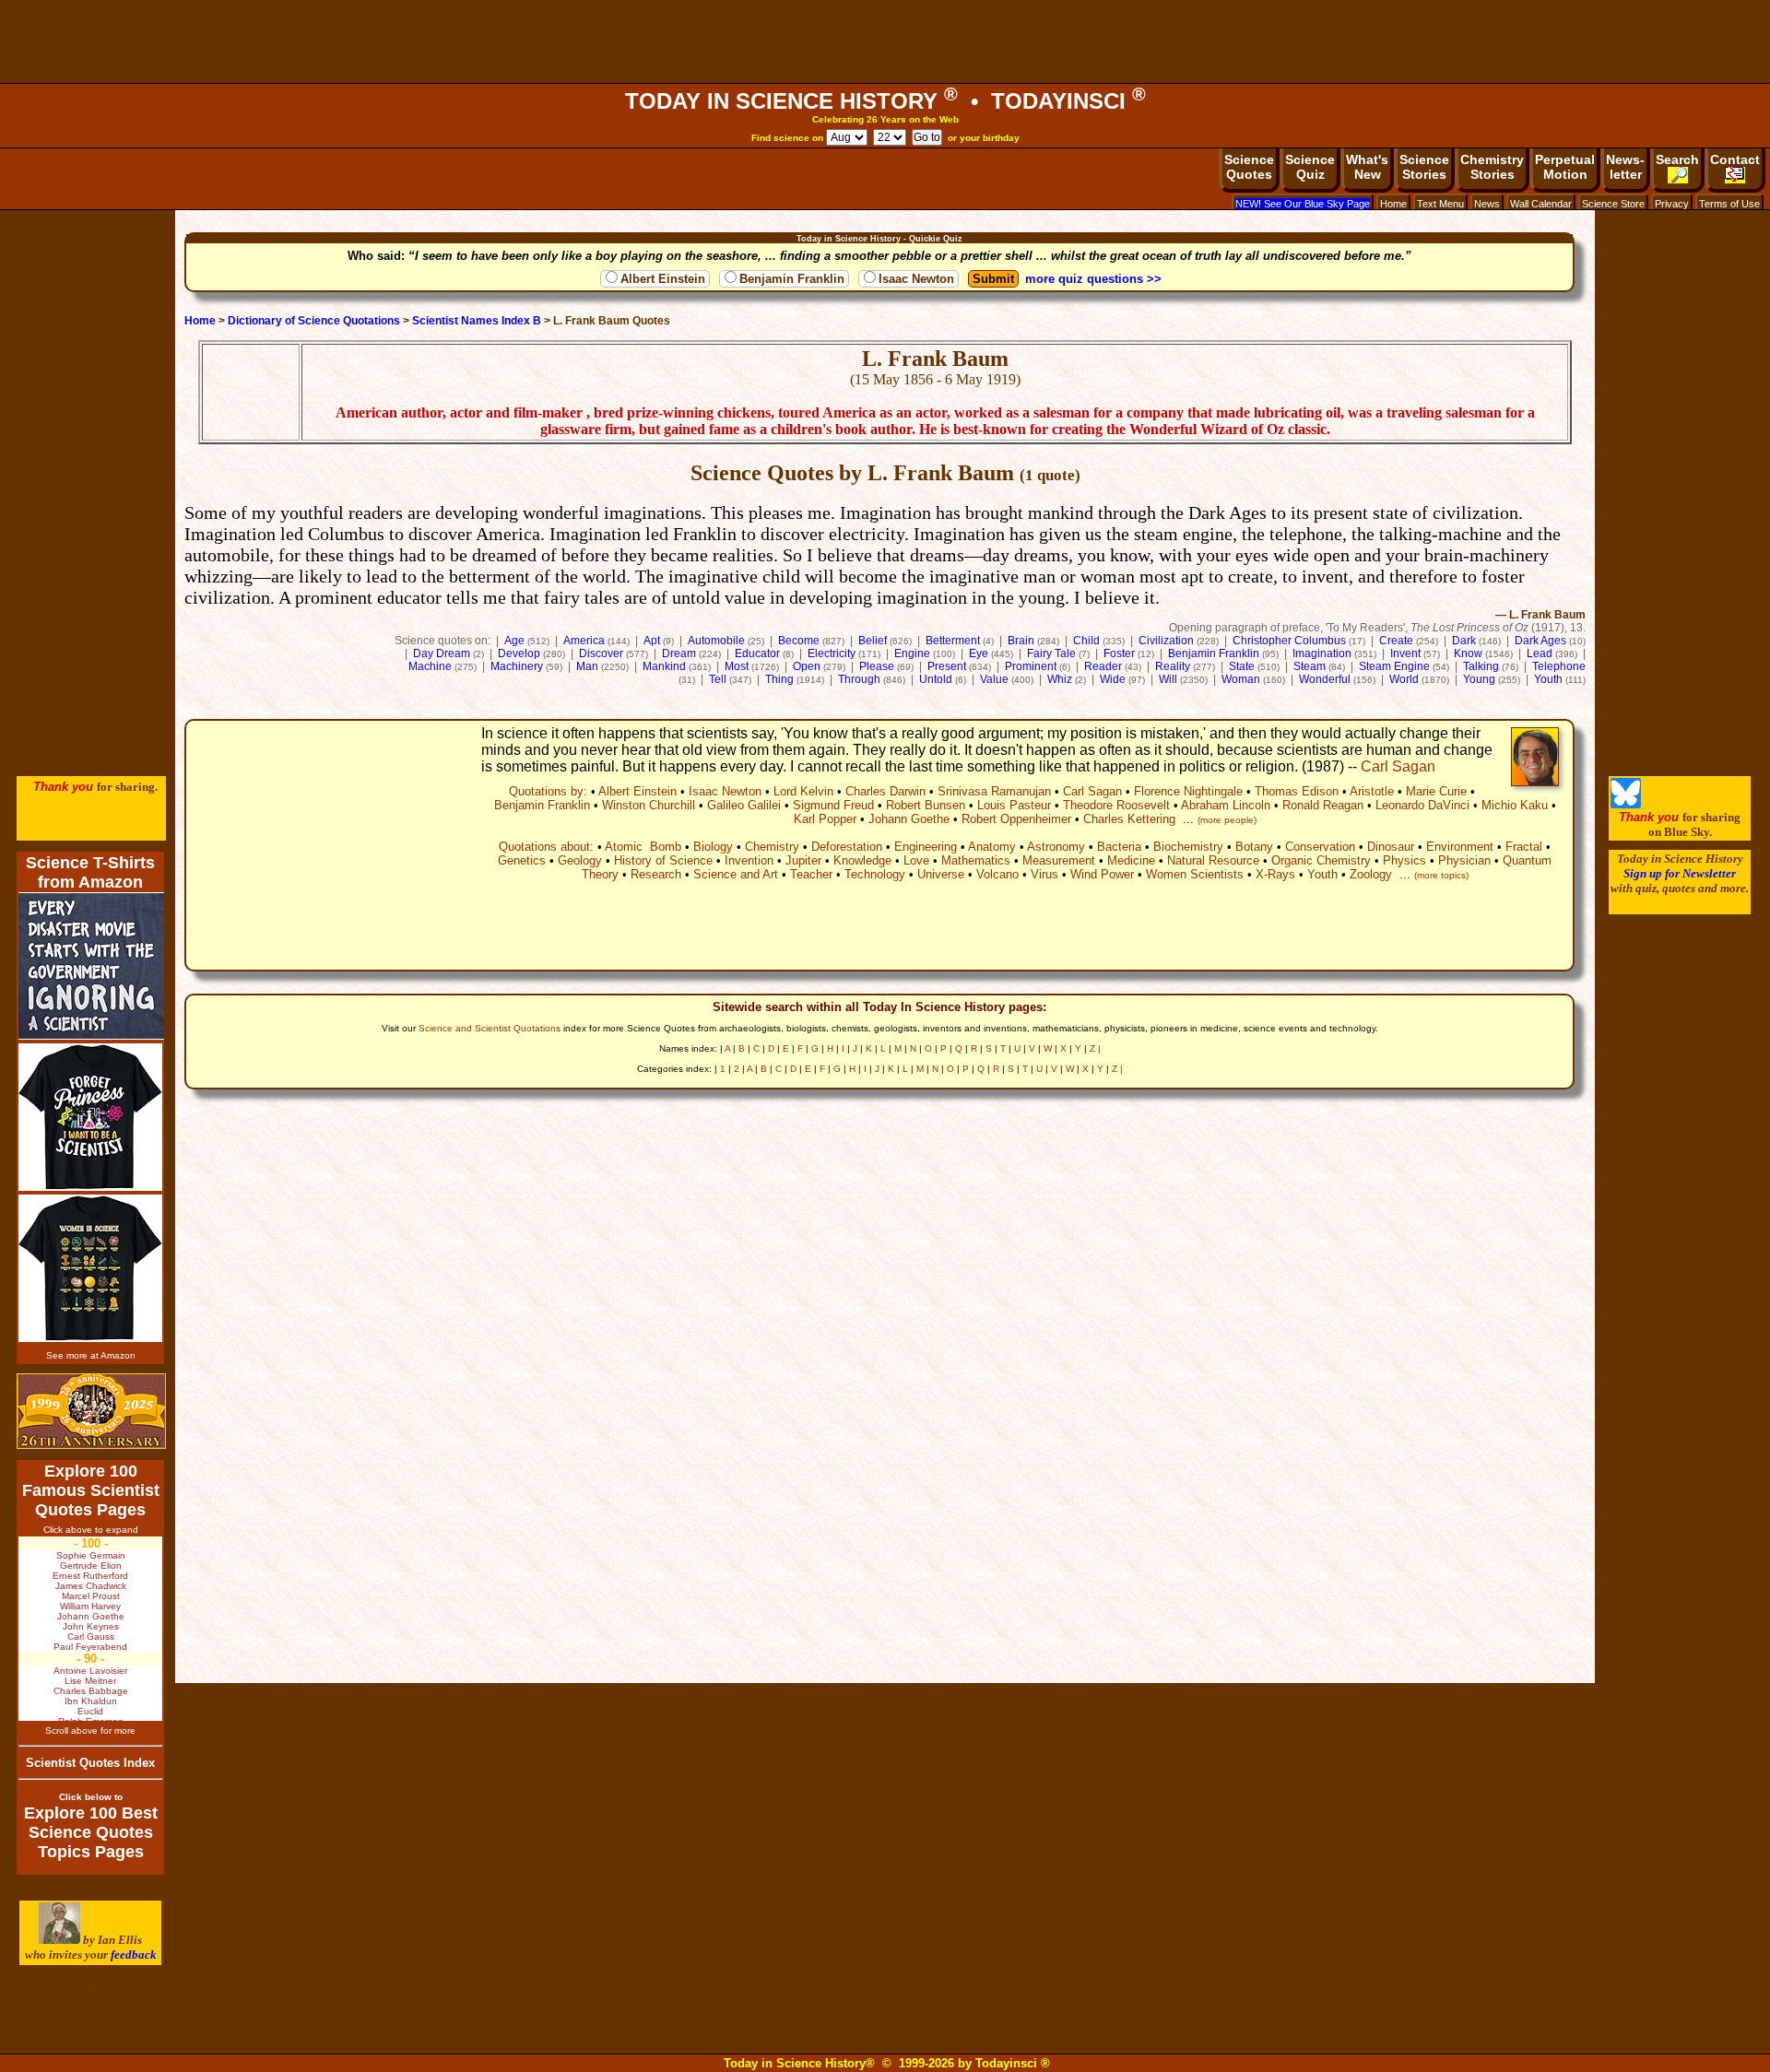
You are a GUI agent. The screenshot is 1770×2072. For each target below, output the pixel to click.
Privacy (1672, 204)
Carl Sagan (1398, 766)
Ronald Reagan (1323, 805)
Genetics (522, 860)
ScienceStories (1424, 167)
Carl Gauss (91, 1636)
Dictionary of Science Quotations (314, 321)
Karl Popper (825, 819)
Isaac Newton (916, 279)
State (1242, 666)
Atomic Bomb (643, 847)
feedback (134, 1954)
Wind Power (1102, 874)
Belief (873, 641)
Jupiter (803, 860)
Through (859, 679)
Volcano (997, 874)
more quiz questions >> (1093, 279)
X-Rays (1275, 874)
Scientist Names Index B (477, 321)
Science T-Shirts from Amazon (90, 872)
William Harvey (90, 1606)
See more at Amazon (91, 1355)
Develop (519, 653)
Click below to (91, 1797)
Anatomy (992, 847)
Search (1677, 159)
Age (514, 641)
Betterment (953, 641)
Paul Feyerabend (90, 1647)
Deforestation (847, 847)
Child (1086, 641)
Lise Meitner (90, 1681)
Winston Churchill (649, 805)
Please (877, 666)
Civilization (1166, 641)
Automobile (716, 641)
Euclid (90, 1711)
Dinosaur (1391, 847)
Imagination (1322, 653)
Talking (1481, 666)
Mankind (664, 666)
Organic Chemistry (1321, 860)
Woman (1241, 679)
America (584, 641)
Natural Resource (1213, 860)
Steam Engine (1394, 666)
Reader (1103, 666)
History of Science (663, 860)
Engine (912, 653)
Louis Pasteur (1014, 805)
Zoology (1371, 874)
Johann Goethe (909, 819)
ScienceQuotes (1249, 167)
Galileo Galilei (744, 805)
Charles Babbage (91, 1691)
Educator (757, 653)
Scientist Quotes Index (90, 1763)
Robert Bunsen (926, 805)
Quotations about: (546, 847)
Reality (1173, 666)
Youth (1548, 679)
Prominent (1031, 666)
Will (1168, 679)
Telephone (1559, 666)
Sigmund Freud (833, 805)
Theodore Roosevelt (1116, 805)
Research (656, 874)
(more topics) (1441, 875)
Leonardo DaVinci (1422, 805)
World (1404, 679)
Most (737, 666)
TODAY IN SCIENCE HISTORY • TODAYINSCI (885, 101)
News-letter (1625, 167)
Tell (718, 679)
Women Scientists (1195, 874)
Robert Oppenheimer (1016, 819)
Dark (1464, 641)
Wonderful (1325, 679)
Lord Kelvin (803, 791)
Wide (1113, 679)
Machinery (517, 666)
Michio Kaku (1515, 805)
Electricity (832, 653)
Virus (1044, 874)
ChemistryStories (1492, 167)
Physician (1464, 860)
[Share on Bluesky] (1626, 804)
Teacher (811, 874)
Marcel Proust (91, 1596)
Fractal (1524, 847)
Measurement (1059, 860)
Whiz (1060, 679)
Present (947, 666)
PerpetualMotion (1565, 167)
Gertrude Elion (91, 1566)
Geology (580, 860)
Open (807, 666)
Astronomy (1056, 847)
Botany (1254, 847)
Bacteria (1119, 847)
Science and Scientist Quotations (490, 1028)
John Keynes (91, 1626)
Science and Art (736, 874)
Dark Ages (1540, 641)
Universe (941, 874)
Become (799, 641)
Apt (652, 641)
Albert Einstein (663, 279)
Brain (1021, 641)
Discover (601, 653)
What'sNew (1367, 167)
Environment (1460, 847)
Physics (1404, 860)
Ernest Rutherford (90, 1576)
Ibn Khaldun (91, 1701)
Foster (1119, 653)
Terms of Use (1729, 204)
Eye (979, 653)
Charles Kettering (1129, 819)
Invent (1405, 653)
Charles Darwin (885, 791)
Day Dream (442, 653)
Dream (679, 653)
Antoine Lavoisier (90, 1671)
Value (994, 679)
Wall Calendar (1541, 204)
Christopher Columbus (1289, 641)
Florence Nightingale (1188, 791)
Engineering (926, 847)
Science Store (1613, 204)
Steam (1310, 666)
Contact (1735, 159)
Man (587, 666)
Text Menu (1440, 204)
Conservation (1320, 847)
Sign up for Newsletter (1680, 873)
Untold (936, 679)
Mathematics (976, 860)
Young (1479, 679)
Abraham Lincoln (1226, 805)
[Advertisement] (885, 41)
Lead (1540, 653)
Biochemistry (1188, 847)
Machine (430, 666)
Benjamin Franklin (792, 279)
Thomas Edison (1297, 791)
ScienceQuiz (1310, 167)
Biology (713, 847)
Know (1468, 653)
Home (1393, 204)
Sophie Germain (91, 1555)
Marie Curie (1436, 791)
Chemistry (772, 847)
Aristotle (1372, 791)
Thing (779, 679)
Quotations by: (548, 791)
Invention (749, 860)
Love (916, 860)
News (1487, 204)
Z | (1095, 1048)
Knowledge (862, 860)
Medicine (1131, 860)
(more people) (1227, 820)
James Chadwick (91, 1586)
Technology (875, 874)
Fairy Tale (1051, 653)
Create (1396, 641)
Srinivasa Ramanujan (994, 791)
